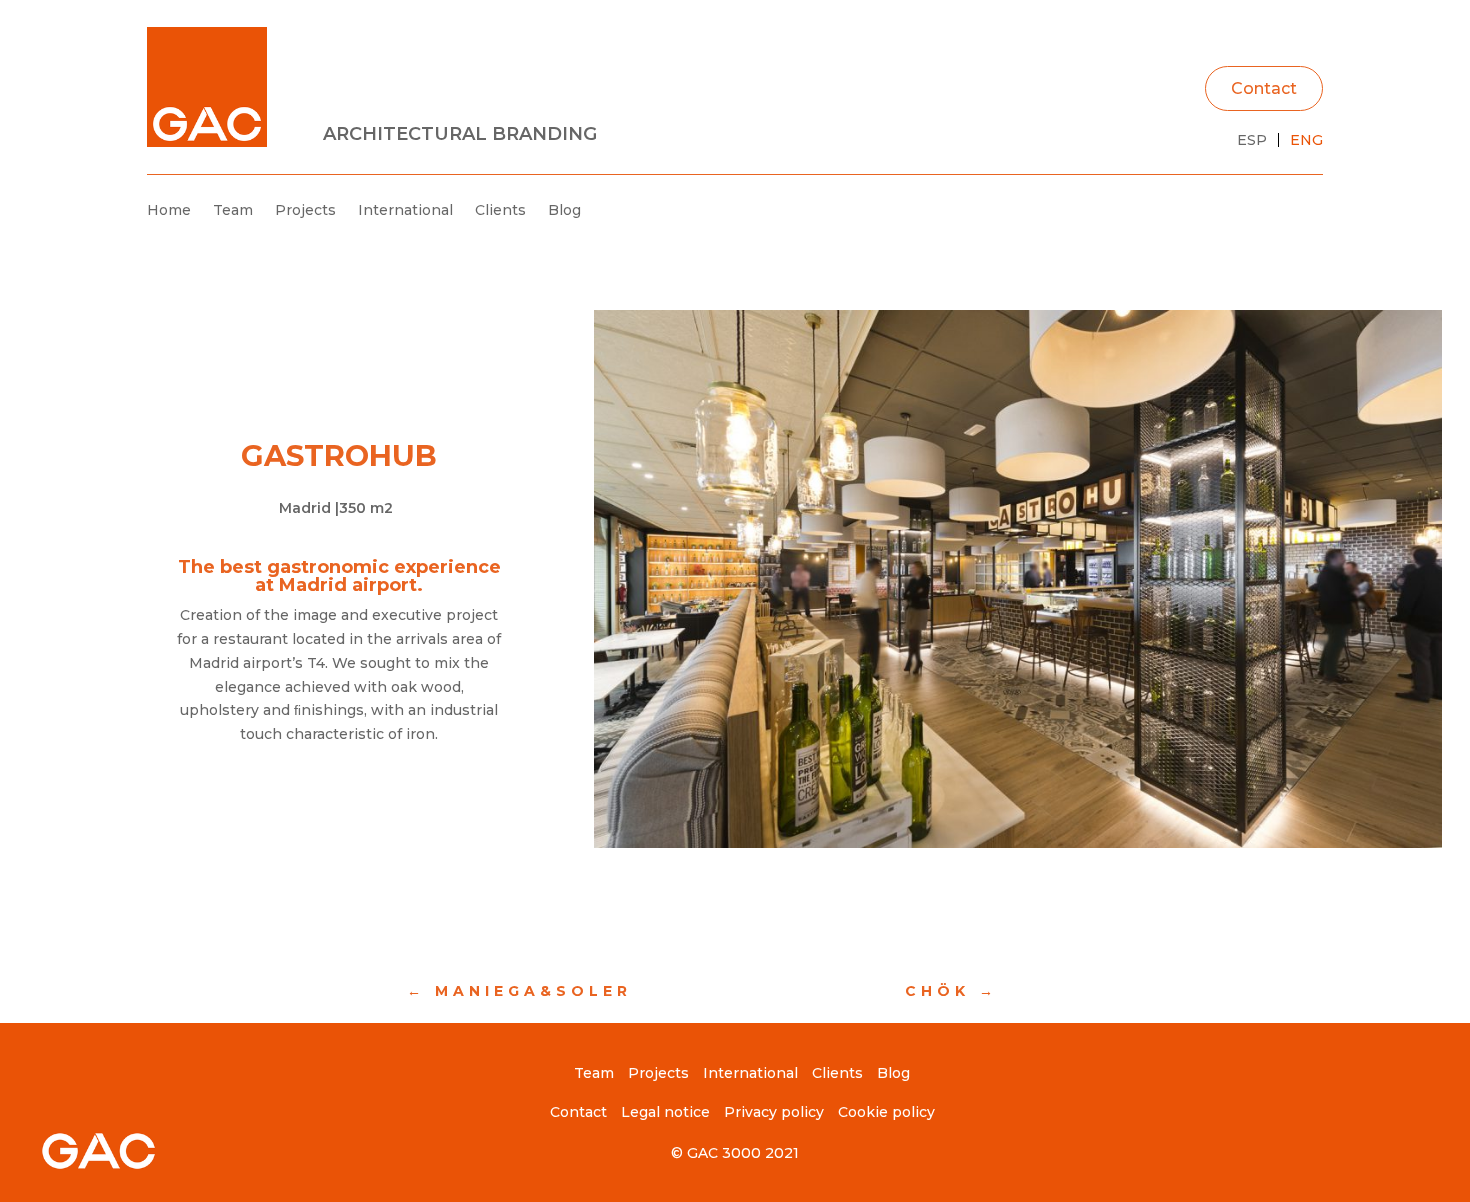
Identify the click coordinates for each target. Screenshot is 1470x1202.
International (405, 210)
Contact (1264, 88)
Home (169, 210)
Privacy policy (774, 1112)
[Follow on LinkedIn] (1267, 211)
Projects (305, 210)
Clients (500, 210)
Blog (564, 210)
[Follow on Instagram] (1307, 211)
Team (233, 210)
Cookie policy (886, 1112)
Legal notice (665, 1112)
